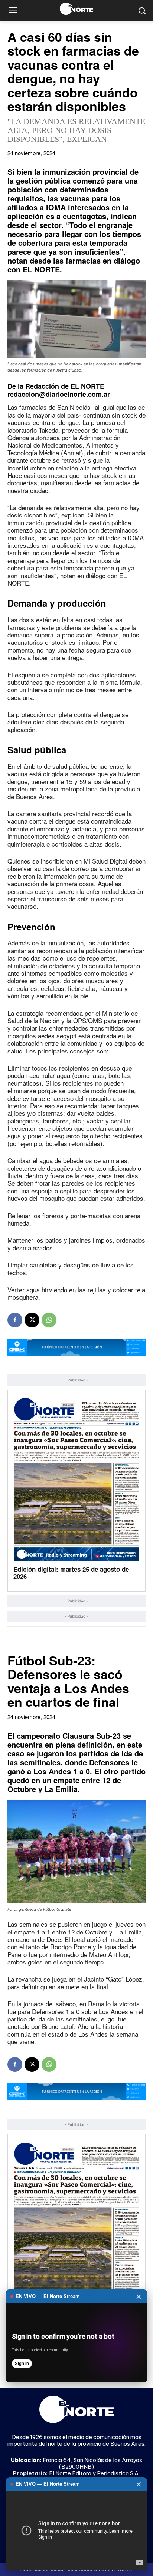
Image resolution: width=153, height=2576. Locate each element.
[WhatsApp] (49, 1320)
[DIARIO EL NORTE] (76, 9)
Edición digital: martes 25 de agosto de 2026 (71, 1573)
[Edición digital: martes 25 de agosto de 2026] (76, 1479)
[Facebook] (15, 1320)
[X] (32, 1320)
